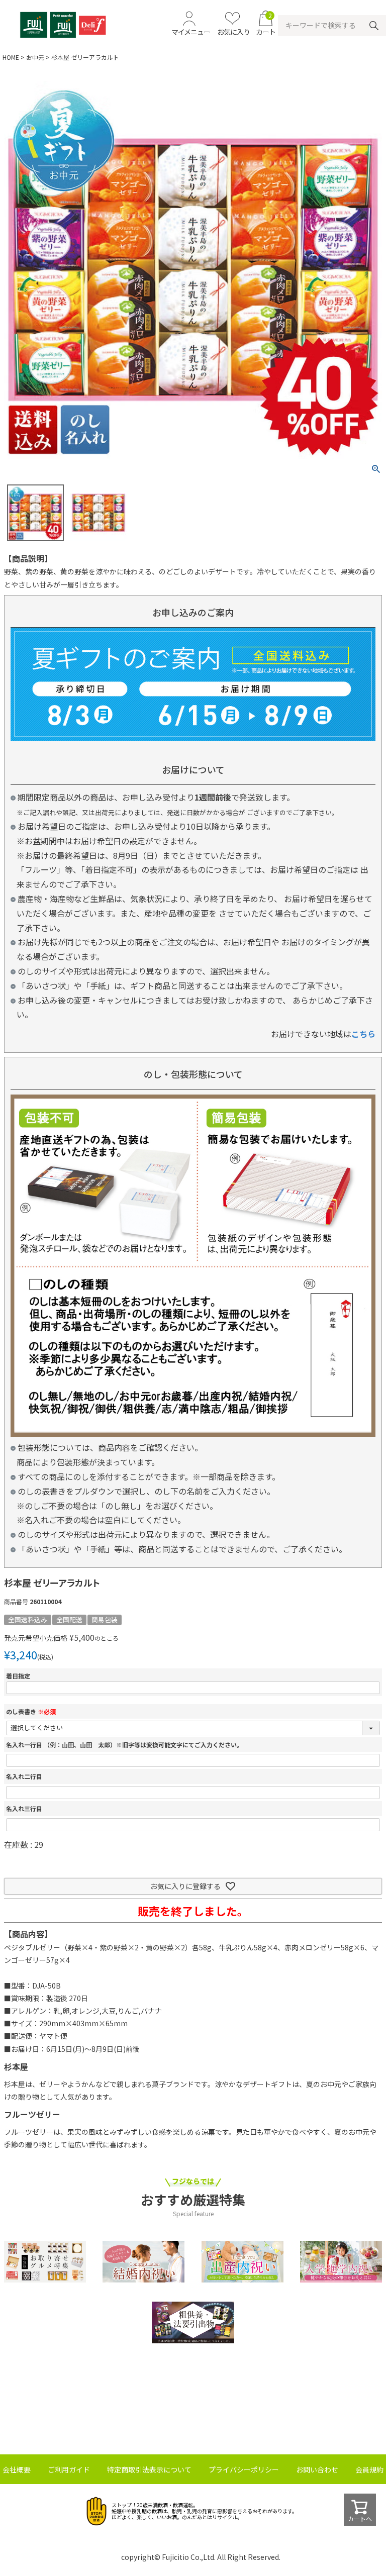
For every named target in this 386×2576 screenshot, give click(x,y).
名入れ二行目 (24, 1776)
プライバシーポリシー (244, 2469)
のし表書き (31, 1711)
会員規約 (369, 2469)
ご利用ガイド (69, 2469)
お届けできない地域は (323, 1034)
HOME (11, 57)
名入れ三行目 (24, 1808)
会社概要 (17, 2469)
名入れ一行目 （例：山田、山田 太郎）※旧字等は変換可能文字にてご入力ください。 (124, 1745)
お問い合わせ (317, 2469)
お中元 (35, 57)
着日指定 (18, 1676)
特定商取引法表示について (149, 2469)
